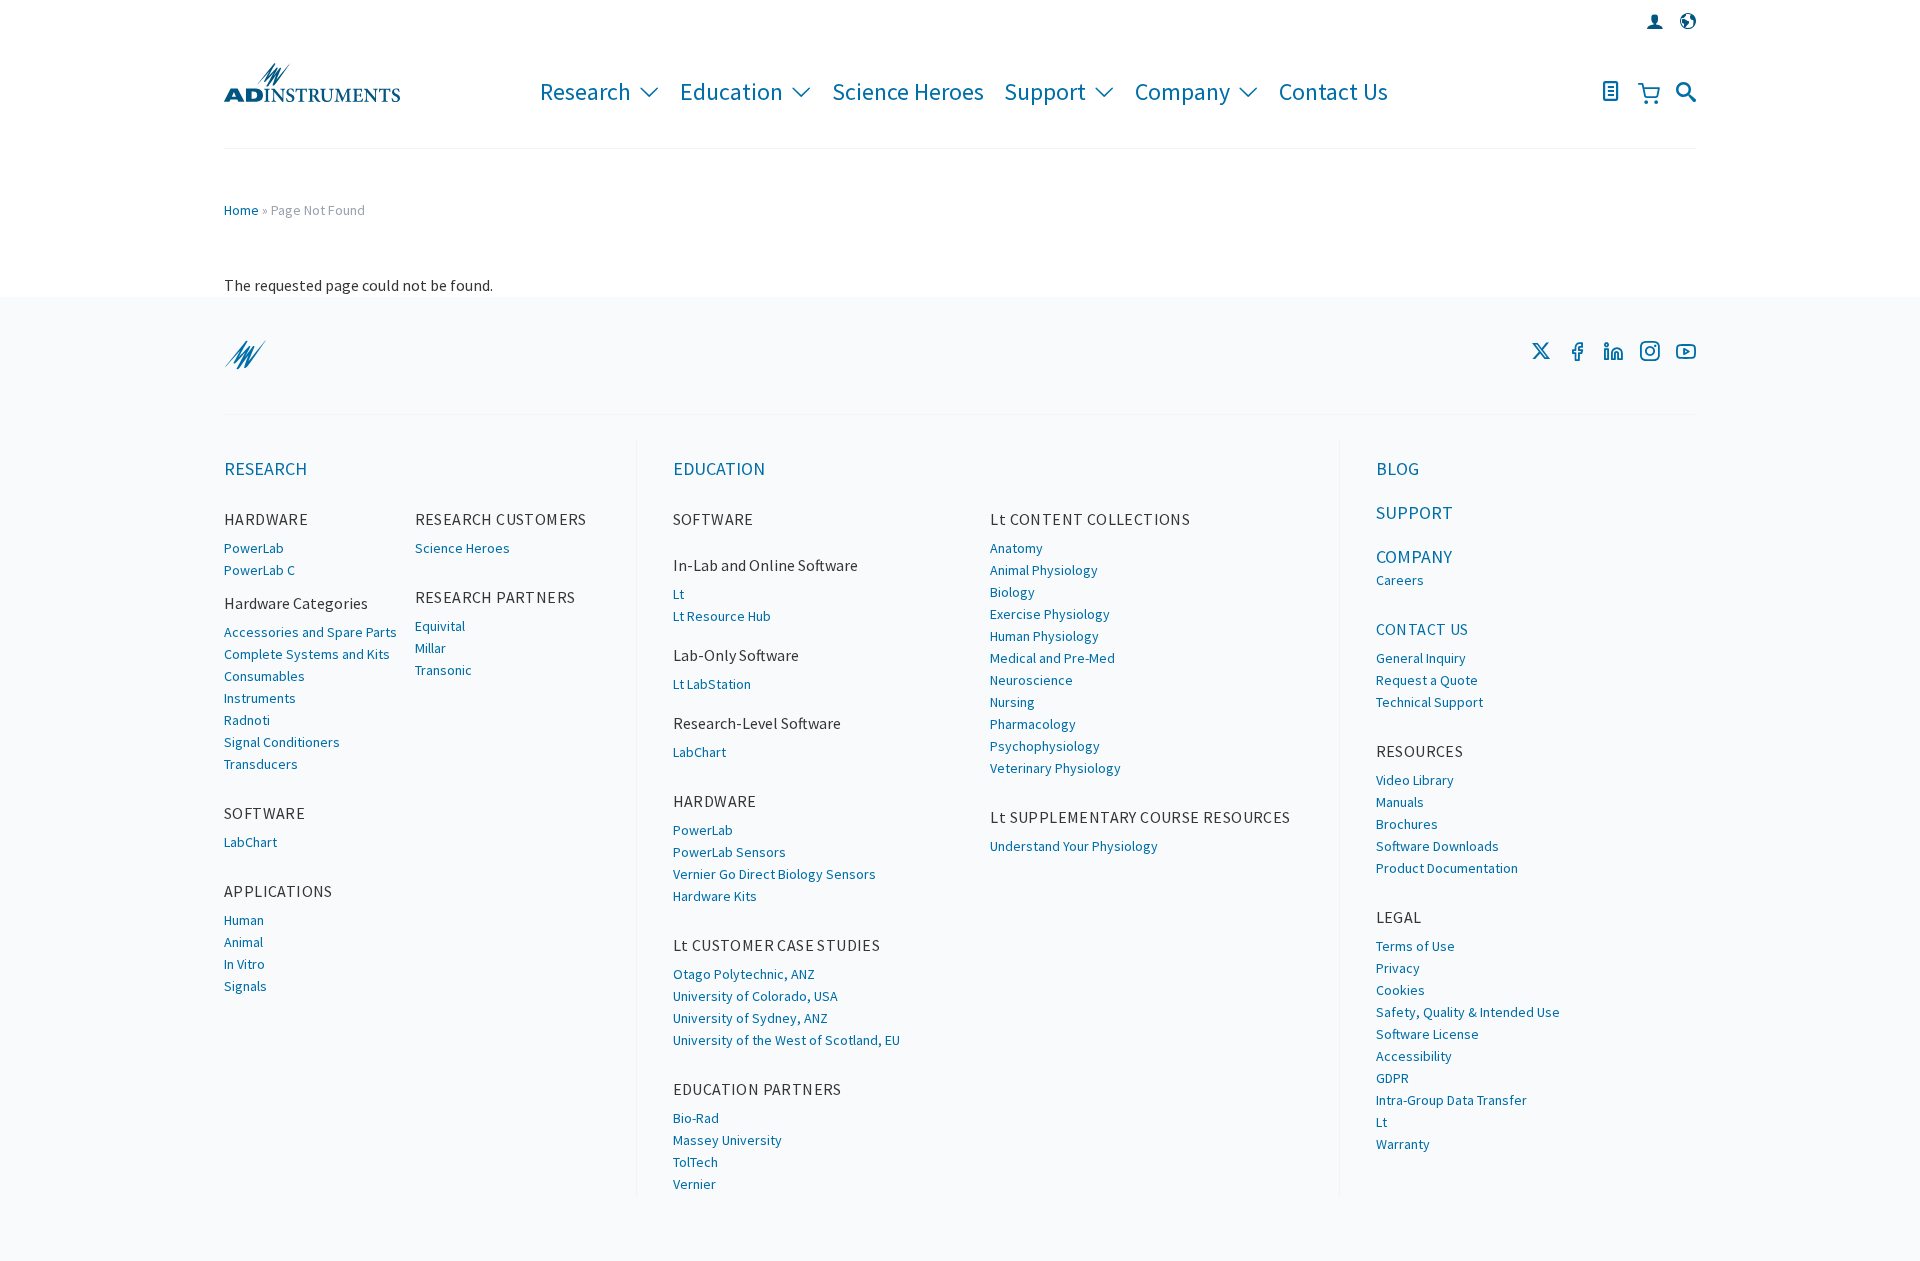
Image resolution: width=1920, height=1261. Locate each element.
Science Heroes (908, 91)
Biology (1012, 592)
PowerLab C (259, 570)
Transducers (261, 764)
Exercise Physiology (1050, 614)
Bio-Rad (696, 1118)
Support (1045, 91)
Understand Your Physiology (1074, 846)
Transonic (443, 670)
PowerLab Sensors (729, 852)
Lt (678, 594)
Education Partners (757, 1089)
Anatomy (1016, 548)
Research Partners (495, 597)
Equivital (440, 626)
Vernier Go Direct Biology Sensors (774, 874)
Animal (243, 942)
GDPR (1392, 1078)
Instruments (260, 698)
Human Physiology (1044, 636)
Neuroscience (1031, 680)
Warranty (1403, 1144)
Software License (1427, 1034)
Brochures (1407, 824)
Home (241, 210)
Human (244, 920)
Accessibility (1414, 1056)
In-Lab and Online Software (765, 565)
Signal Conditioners (282, 742)
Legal (1399, 917)
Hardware (266, 519)
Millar (430, 648)
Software (264, 813)
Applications (278, 891)
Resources (1420, 751)
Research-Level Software (757, 723)
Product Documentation (1447, 868)
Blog (1397, 468)
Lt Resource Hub (722, 616)
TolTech (695, 1162)
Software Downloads (1437, 846)
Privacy (1398, 968)
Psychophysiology (1045, 746)
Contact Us (1333, 91)
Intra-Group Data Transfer (1451, 1100)
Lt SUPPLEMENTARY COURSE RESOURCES (1140, 817)
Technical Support (1429, 702)
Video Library (1415, 780)
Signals (245, 986)
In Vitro (244, 964)
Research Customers (501, 519)
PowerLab (254, 548)
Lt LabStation (712, 684)
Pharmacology (1033, 724)
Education (731, 91)
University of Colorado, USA (755, 996)
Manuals (1400, 802)
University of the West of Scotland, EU (786, 1040)
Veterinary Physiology (1055, 768)
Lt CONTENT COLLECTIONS (1090, 519)
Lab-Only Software (736, 655)
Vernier (694, 1184)
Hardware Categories (296, 603)
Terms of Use (1415, 946)
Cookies (1400, 990)
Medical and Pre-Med (1052, 658)
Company (1182, 91)
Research (585, 91)
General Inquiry (1421, 658)
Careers (1400, 580)
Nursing (1012, 702)
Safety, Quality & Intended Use (1468, 1012)
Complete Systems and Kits (307, 654)
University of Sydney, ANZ (750, 1018)
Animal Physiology (1044, 570)
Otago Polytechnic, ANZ (744, 974)
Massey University (727, 1140)
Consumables (264, 676)
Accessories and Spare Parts (310, 632)
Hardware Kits (715, 896)
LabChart (250, 842)
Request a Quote (1427, 680)
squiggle (245, 355)
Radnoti (247, 720)
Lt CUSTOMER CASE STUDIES (777, 945)
